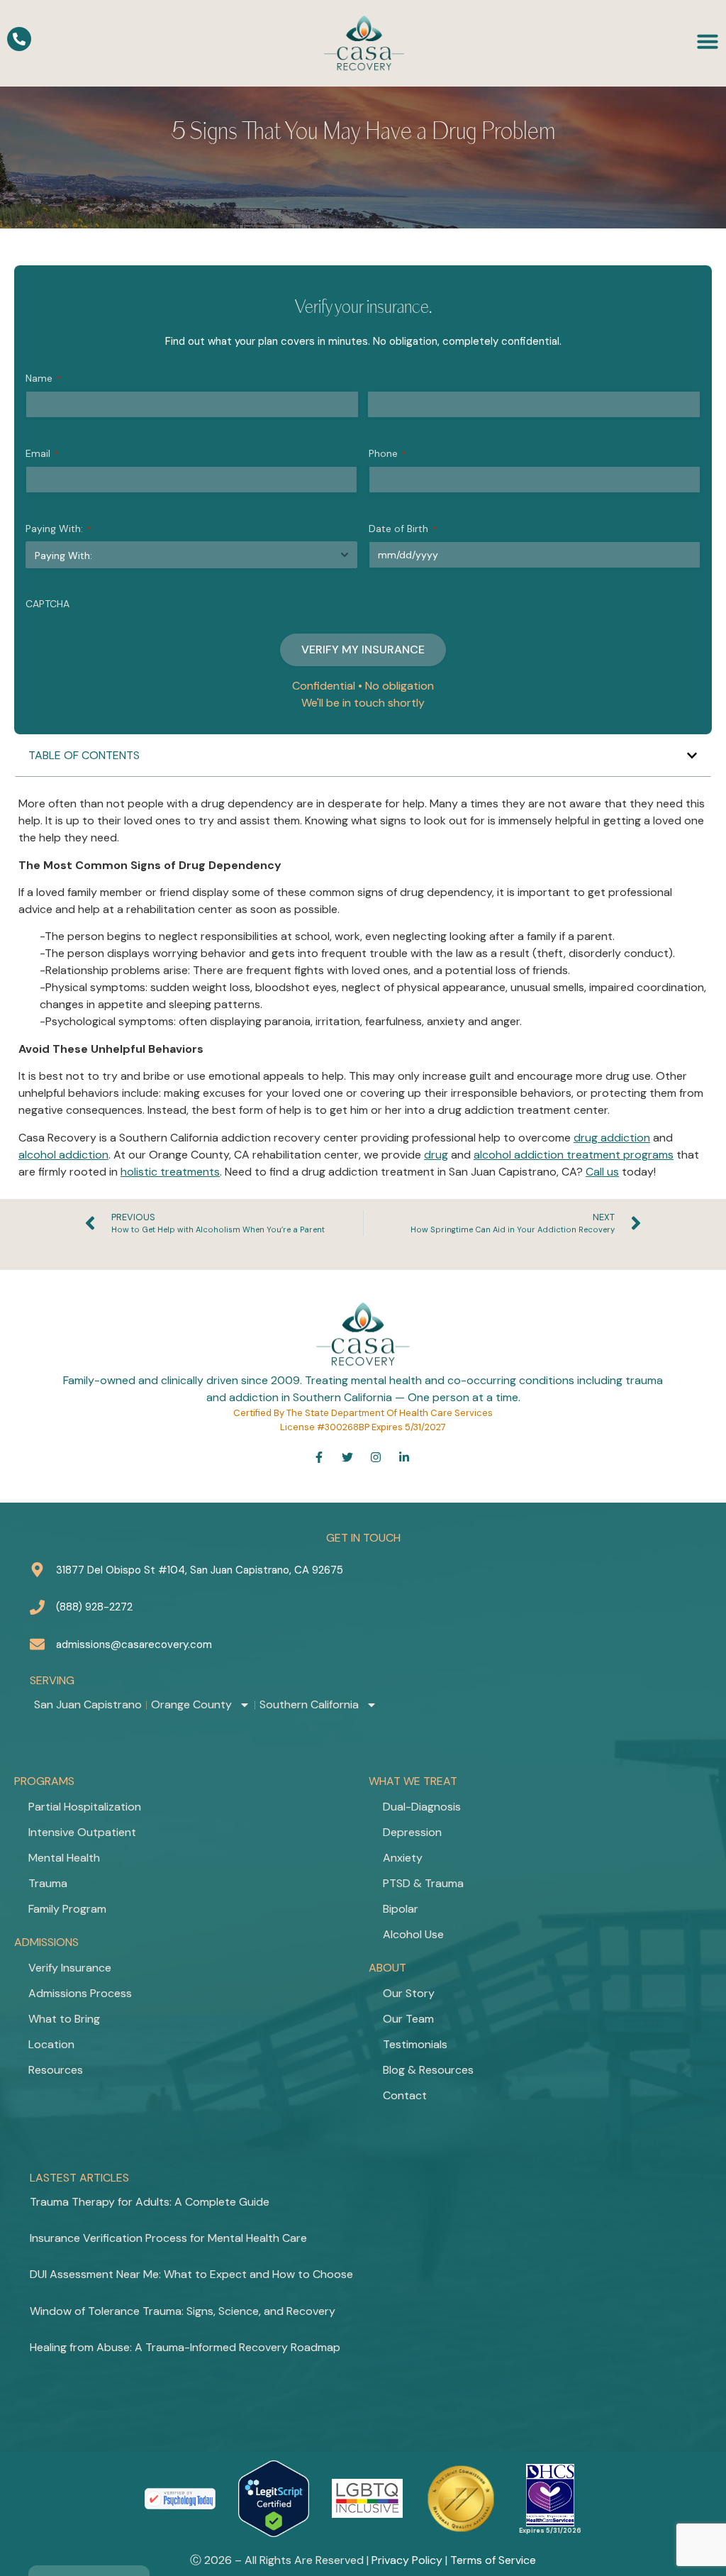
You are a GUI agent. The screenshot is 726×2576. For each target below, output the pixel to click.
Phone (387, 453)
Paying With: (58, 529)
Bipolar (401, 1909)
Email (42, 453)
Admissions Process (80, 1993)
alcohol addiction (63, 1155)
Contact (405, 2095)
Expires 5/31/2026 (550, 2531)
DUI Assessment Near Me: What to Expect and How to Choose (191, 2274)
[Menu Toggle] (708, 41)
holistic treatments (170, 1172)
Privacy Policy (407, 2560)
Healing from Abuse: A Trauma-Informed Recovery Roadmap (185, 2347)
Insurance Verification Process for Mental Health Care (168, 2238)
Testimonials (415, 2044)
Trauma (48, 1883)
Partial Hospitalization (85, 1807)
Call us (602, 1172)
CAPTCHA (48, 604)
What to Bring (64, 2019)
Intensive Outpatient (82, 1832)
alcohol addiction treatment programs (574, 1155)
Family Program (67, 1909)
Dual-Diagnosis (422, 1807)
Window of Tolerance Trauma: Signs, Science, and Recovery (183, 2311)
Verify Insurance (70, 1968)
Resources (56, 2070)
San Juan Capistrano (88, 1705)
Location (51, 2044)
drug (436, 1155)
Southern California (309, 1705)
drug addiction (612, 1138)
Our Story (409, 1993)
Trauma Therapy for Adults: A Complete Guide (150, 2202)
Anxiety (403, 1858)
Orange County (191, 1705)
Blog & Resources (428, 2070)
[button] (692, 756)
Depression (412, 1832)
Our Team (408, 2019)
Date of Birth (403, 529)
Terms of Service (493, 2560)
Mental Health (64, 1858)
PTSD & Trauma (423, 1883)
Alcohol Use (413, 1934)
